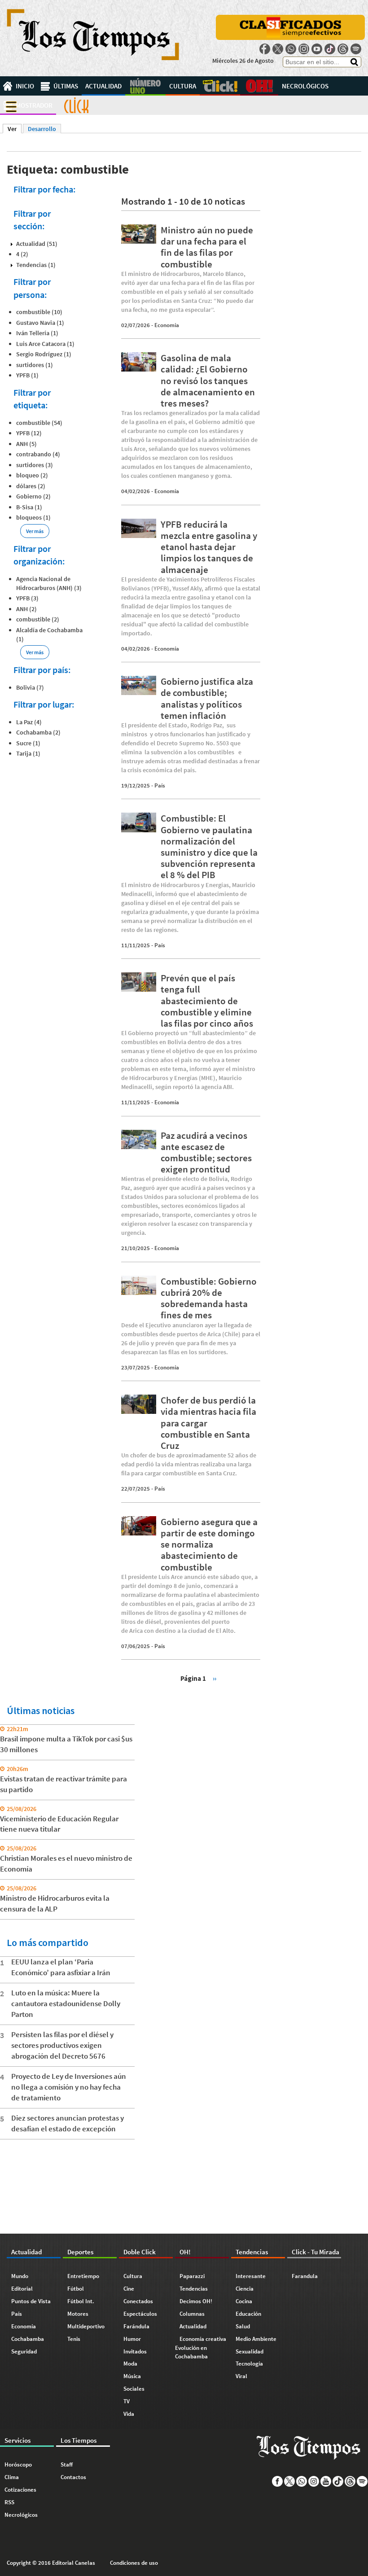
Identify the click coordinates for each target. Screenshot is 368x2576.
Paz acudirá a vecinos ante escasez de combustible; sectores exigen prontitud (206, 1152)
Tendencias (194, 2289)
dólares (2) (31, 486)
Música (132, 2376)
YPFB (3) (27, 598)
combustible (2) (38, 619)
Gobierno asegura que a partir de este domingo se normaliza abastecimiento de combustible (209, 1544)
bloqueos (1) (33, 517)
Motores (78, 2314)
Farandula (305, 2276)
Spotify (356, 49)
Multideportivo (86, 2326)
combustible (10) (39, 312)
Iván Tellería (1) (37, 333)
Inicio (25, 86)
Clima (12, 2477)
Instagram (304, 49)
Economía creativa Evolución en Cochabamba (201, 2348)
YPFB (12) (29, 433)
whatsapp (291, 49)
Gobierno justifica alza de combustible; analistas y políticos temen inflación (207, 698)
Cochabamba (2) (38, 732)
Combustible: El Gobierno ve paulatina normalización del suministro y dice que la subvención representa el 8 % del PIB (209, 846)
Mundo (20, 2276)
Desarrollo (42, 129)
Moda (130, 2364)
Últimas (66, 86)
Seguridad (24, 2351)
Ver (15, 129)
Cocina (244, 2301)
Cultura (183, 86)
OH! (259, 86)
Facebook (265, 49)
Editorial (22, 2289)
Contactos (73, 2477)
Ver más (35, 531)
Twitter (278, 49)
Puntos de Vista (31, 2301)
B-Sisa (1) (29, 507)
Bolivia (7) (30, 687)
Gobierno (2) (33, 496)
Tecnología (249, 2364)
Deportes (145, 86)
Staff (67, 2464)
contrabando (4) (38, 454)
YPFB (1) (27, 375)
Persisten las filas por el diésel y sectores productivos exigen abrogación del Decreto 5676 (62, 2045)
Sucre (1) (28, 743)
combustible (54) (39, 423)
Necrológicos (305, 86)
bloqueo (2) (32, 475)
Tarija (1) (28, 753)
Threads (343, 49)
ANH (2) (26, 609)
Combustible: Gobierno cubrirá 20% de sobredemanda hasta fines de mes (209, 1298)
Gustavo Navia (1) (40, 323)
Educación (248, 2314)
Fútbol (76, 2289)
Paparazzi (192, 2276)
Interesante (251, 2276)
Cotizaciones (20, 2490)
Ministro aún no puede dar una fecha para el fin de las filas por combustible (207, 247)
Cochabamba (28, 2339)
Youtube (317, 49)
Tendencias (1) (36, 265)
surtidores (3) (35, 465)
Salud (243, 2326)
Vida (129, 2414)
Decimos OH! (196, 2301)
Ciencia (245, 2289)
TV (127, 2401)
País (160, 785)
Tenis (74, 2339)
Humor (132, 2339)
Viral (241, 2376)
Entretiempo (83, 2276)
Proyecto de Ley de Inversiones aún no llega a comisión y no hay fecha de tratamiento (69, 2087)
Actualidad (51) (37, 244)
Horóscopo (18, 2464)
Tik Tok (330, 49)
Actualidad (103, 86)
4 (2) (22, 254)
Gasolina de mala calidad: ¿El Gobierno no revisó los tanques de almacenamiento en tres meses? (208, 380)
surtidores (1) (35, 365)
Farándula (136, 2326)
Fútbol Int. (81, 2301)
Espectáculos (140, 2314)
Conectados (138, 2301)
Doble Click (220, 86)
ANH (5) (26, 444)
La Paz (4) (29, 722)
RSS (9, 2502)
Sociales (134, 2389)
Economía (167, 325)
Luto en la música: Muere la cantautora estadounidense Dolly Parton (66, 2003)
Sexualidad (250, 2351)
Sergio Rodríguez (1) (44, 354)
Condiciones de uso (134, 2563)
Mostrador (34, 105)
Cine (129, 2289)
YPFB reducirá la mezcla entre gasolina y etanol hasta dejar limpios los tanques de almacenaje (209, 547)
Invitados (135, 2351)
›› (215, 1678)
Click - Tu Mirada (76, 105)
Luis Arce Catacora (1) (45, 344)
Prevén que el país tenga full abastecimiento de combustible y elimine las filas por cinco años (207, 1001)
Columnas (192, 2314)
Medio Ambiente (256, 2339)
